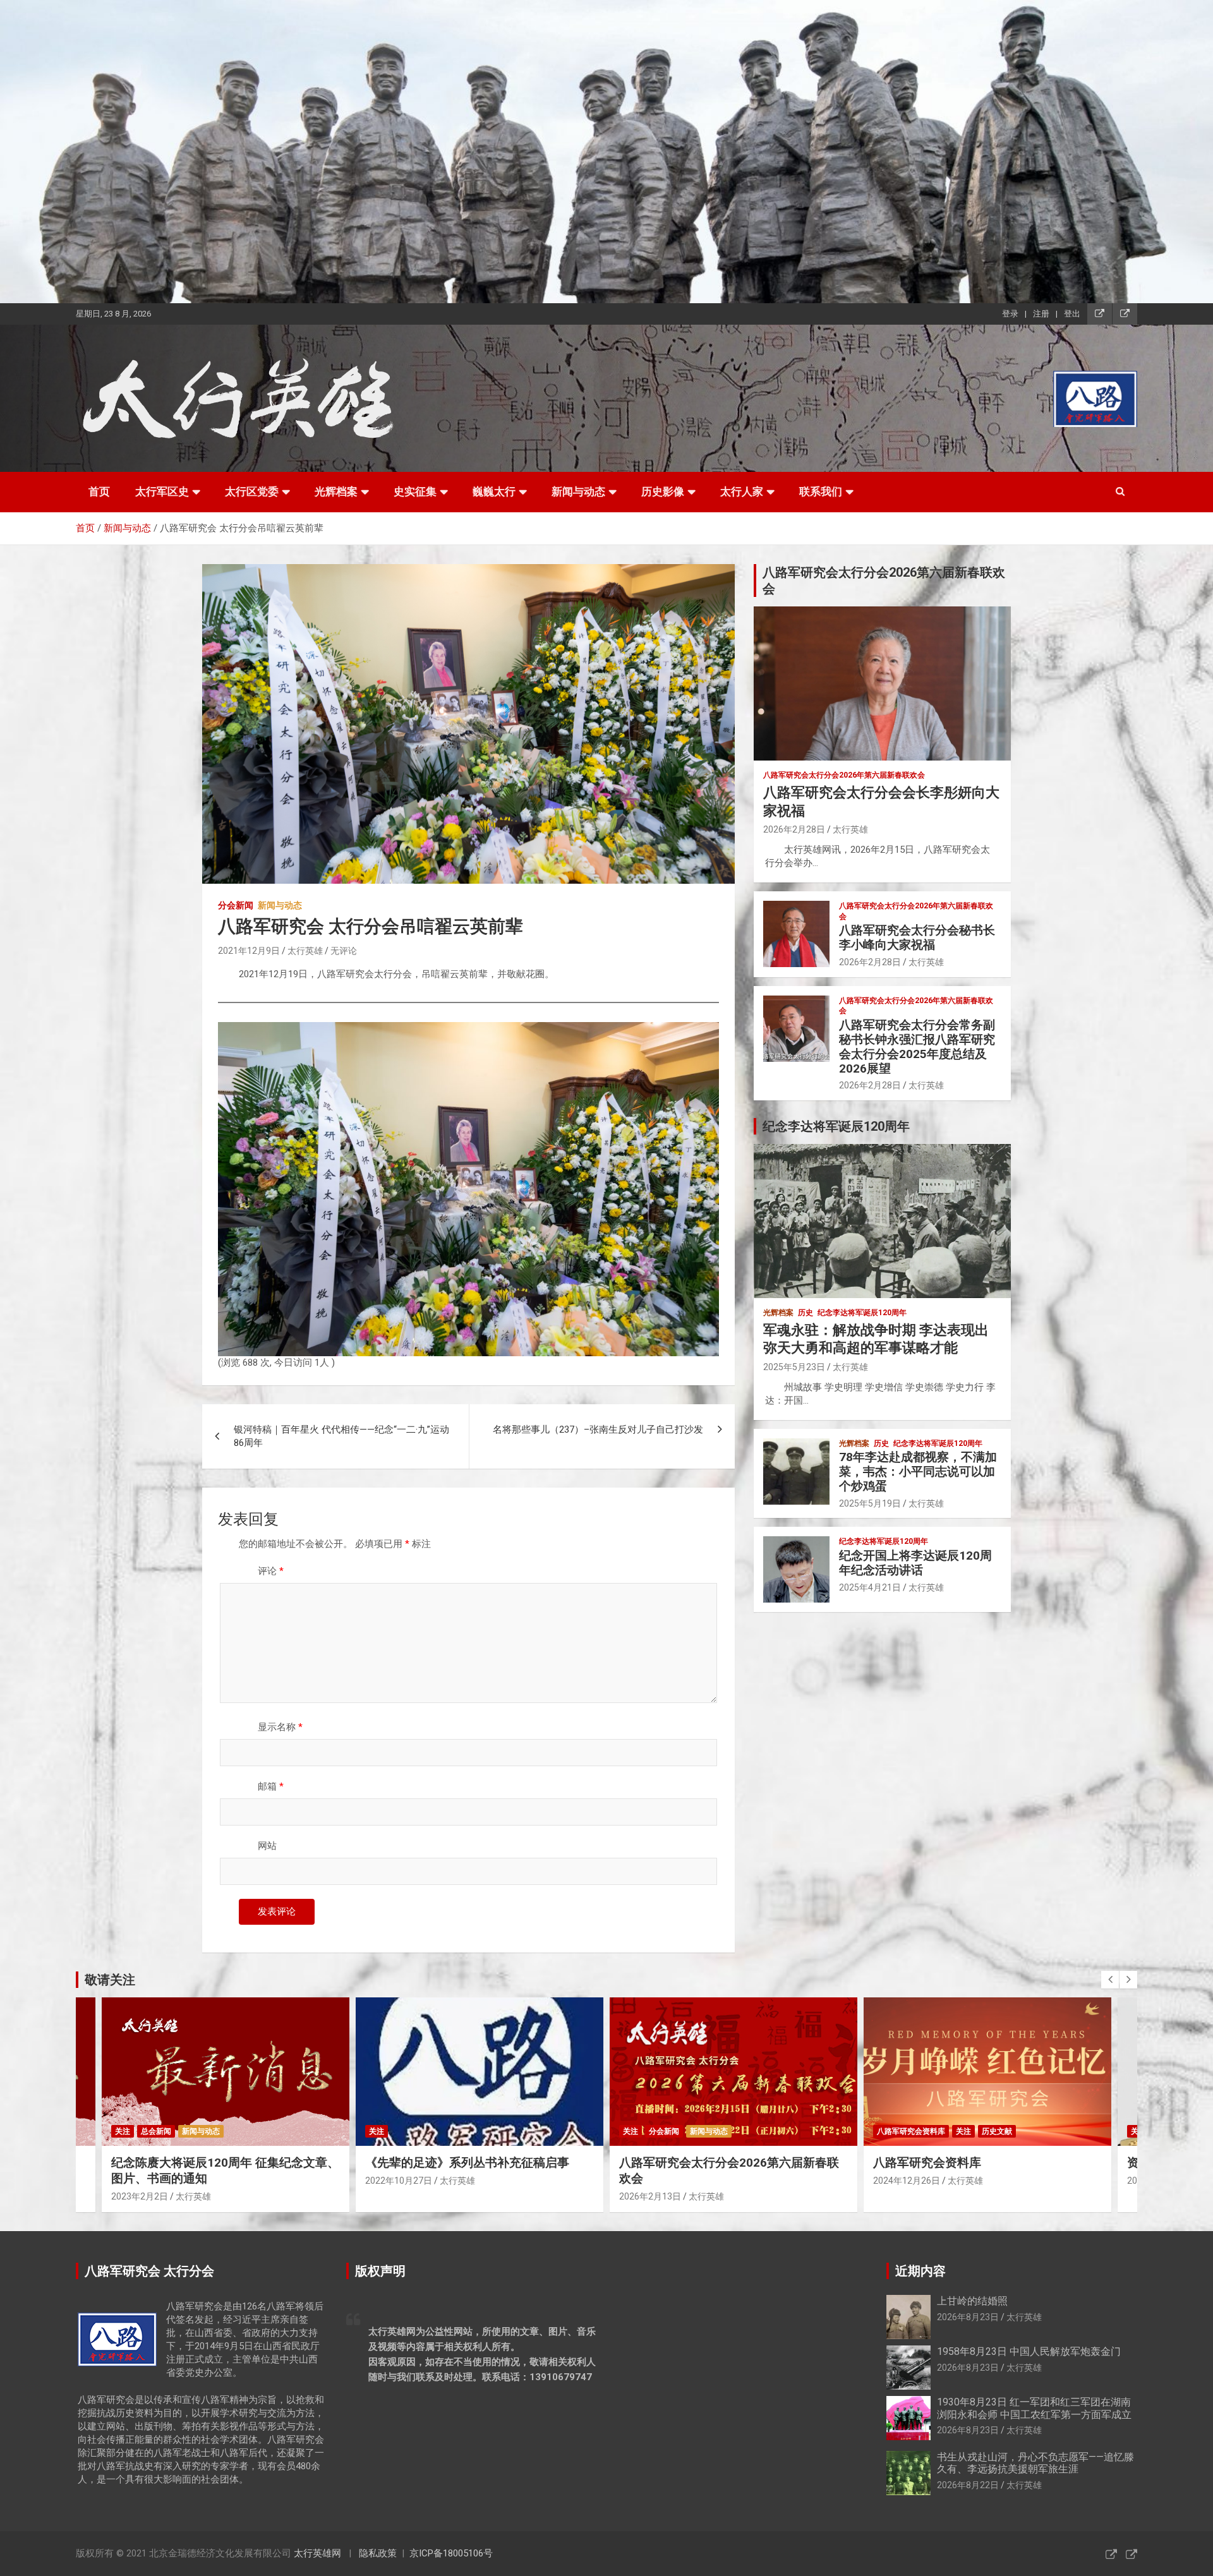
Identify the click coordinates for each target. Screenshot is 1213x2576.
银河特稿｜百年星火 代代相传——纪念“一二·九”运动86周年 (341, 1436)
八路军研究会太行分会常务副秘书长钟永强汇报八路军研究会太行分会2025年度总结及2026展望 (917, 1046)
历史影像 (663, 491)
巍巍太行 (494, 491)
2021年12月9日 (249, 951)
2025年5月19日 (870, 1503)
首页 (99, 491)
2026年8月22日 (968, 2485)
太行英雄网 (317, 2553)
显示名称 (280, 1727)
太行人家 (742, 491)
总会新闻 (918, 2131)
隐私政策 (378, 2553)
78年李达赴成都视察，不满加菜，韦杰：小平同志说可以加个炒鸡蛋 (918, 1472)
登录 (1010, 314)
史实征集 (415, 491)
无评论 (344, 951)
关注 (123, 2131)
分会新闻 (236, 905)
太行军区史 (162, 491)
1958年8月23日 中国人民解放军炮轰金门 (1029, 2351)
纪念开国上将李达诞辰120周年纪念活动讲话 (915, 1563)
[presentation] (1110, 1980)
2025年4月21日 (870, 1587)
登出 (1072, 314)
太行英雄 (305, 951)
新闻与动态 (578, 491)
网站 (267, 1846)
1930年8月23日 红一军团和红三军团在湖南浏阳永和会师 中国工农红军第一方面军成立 (1034, 2408)
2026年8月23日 (968, 2317)
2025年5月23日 (794, 1367)
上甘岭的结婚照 (972, 2301)
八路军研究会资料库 (657, 2131)
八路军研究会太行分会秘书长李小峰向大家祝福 (917, 937)
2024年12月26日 (653, 2181)
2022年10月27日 (145, 2181)
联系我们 (821, 491)
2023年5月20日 (904, 2181)
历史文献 (743, 2131)
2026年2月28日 (794, 829)
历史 (806, 1313)
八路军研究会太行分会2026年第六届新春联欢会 (844, 775)
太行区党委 (252, 491)
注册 (1041, 314)
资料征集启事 (909, 2163)
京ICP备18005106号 (451, 2553)
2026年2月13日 (396, 2196)
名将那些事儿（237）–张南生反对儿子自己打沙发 (598, 1429)
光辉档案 (336, 491)
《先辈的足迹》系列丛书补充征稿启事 (213, 2163)
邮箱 (271, 1786)
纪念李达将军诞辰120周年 (862, 1313)
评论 (271, 1571)
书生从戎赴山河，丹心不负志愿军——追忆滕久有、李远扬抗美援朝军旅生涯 (1035, 2463)
